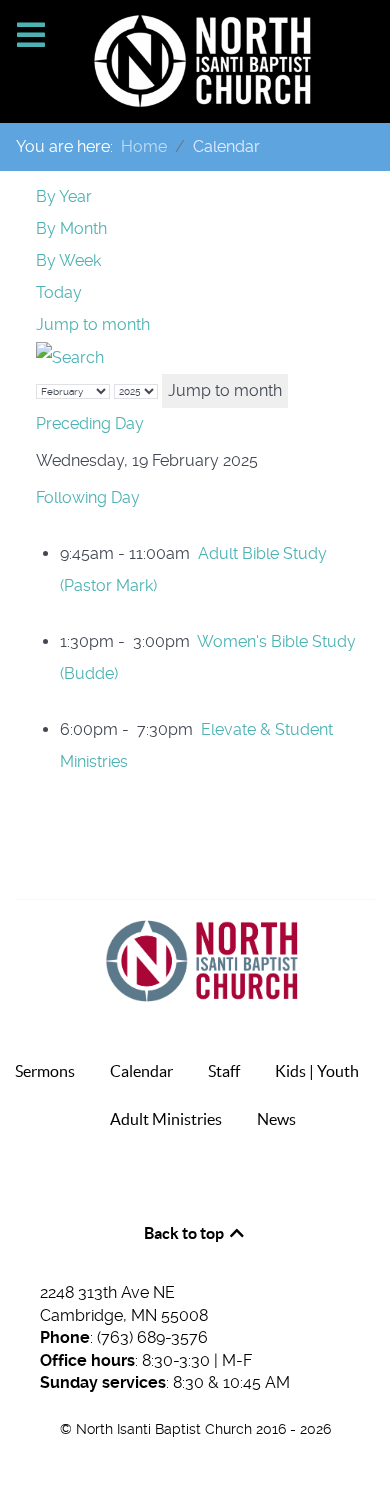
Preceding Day (90, 423)
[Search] (70, 356)
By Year (64, 196)
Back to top (185, 1233)
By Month (71, 228)
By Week (68, 260)
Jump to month (93, 324)
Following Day (88, 497)
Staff (224, 1071)
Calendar (141, 1071)
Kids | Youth (317, 1071)
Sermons (45, 1071)
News (276, 1119)
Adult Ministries (166, 1119)
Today (59, 292)
